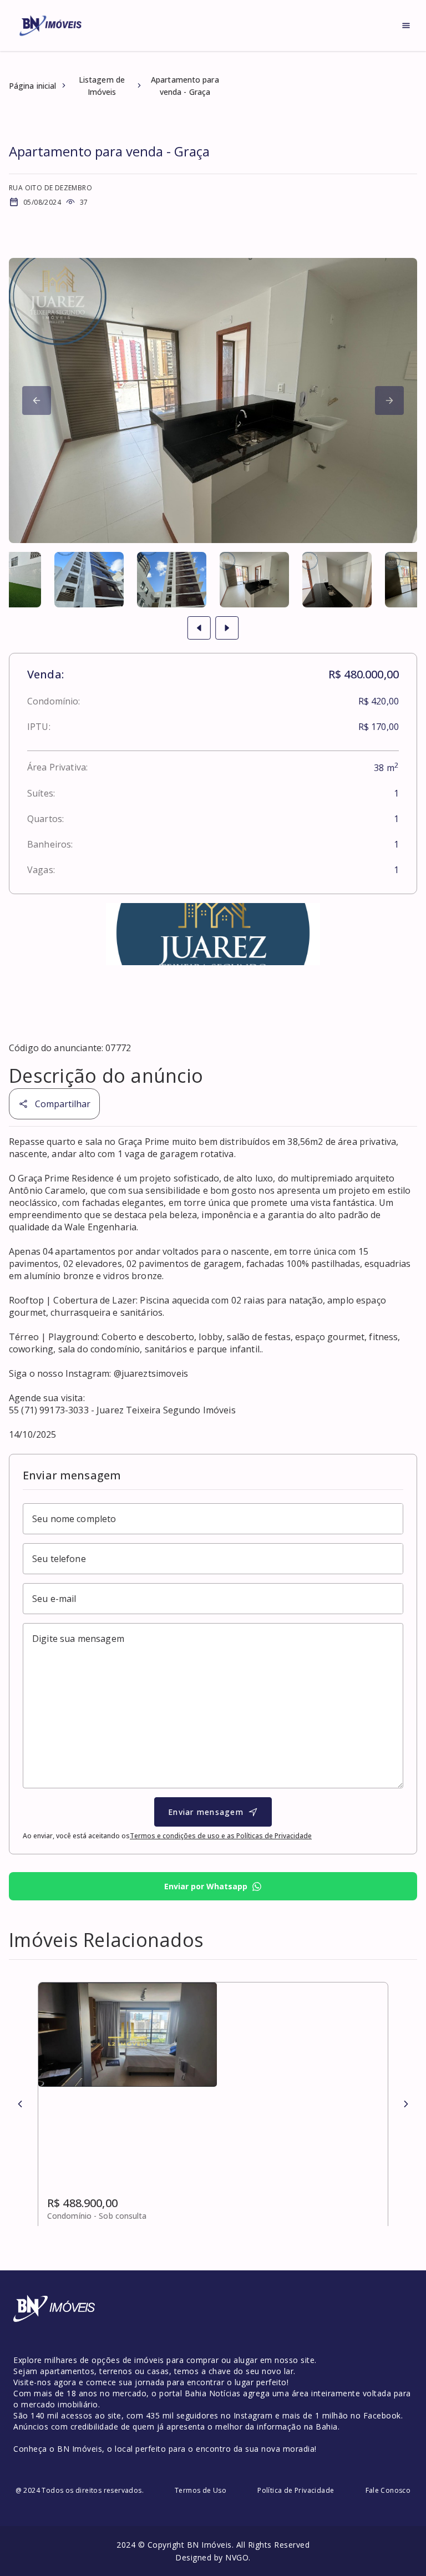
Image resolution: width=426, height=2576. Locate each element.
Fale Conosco (388, 2490)
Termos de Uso (201, 2490)
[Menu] (406, 26)
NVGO (237, 2557)
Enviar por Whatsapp (206, 1886)
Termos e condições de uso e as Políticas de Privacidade (221, 1836)
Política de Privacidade (296, 2490)
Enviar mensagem (206, 1812)
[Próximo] (37, 400)
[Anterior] (20, 2104)
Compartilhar (63, 1104)
